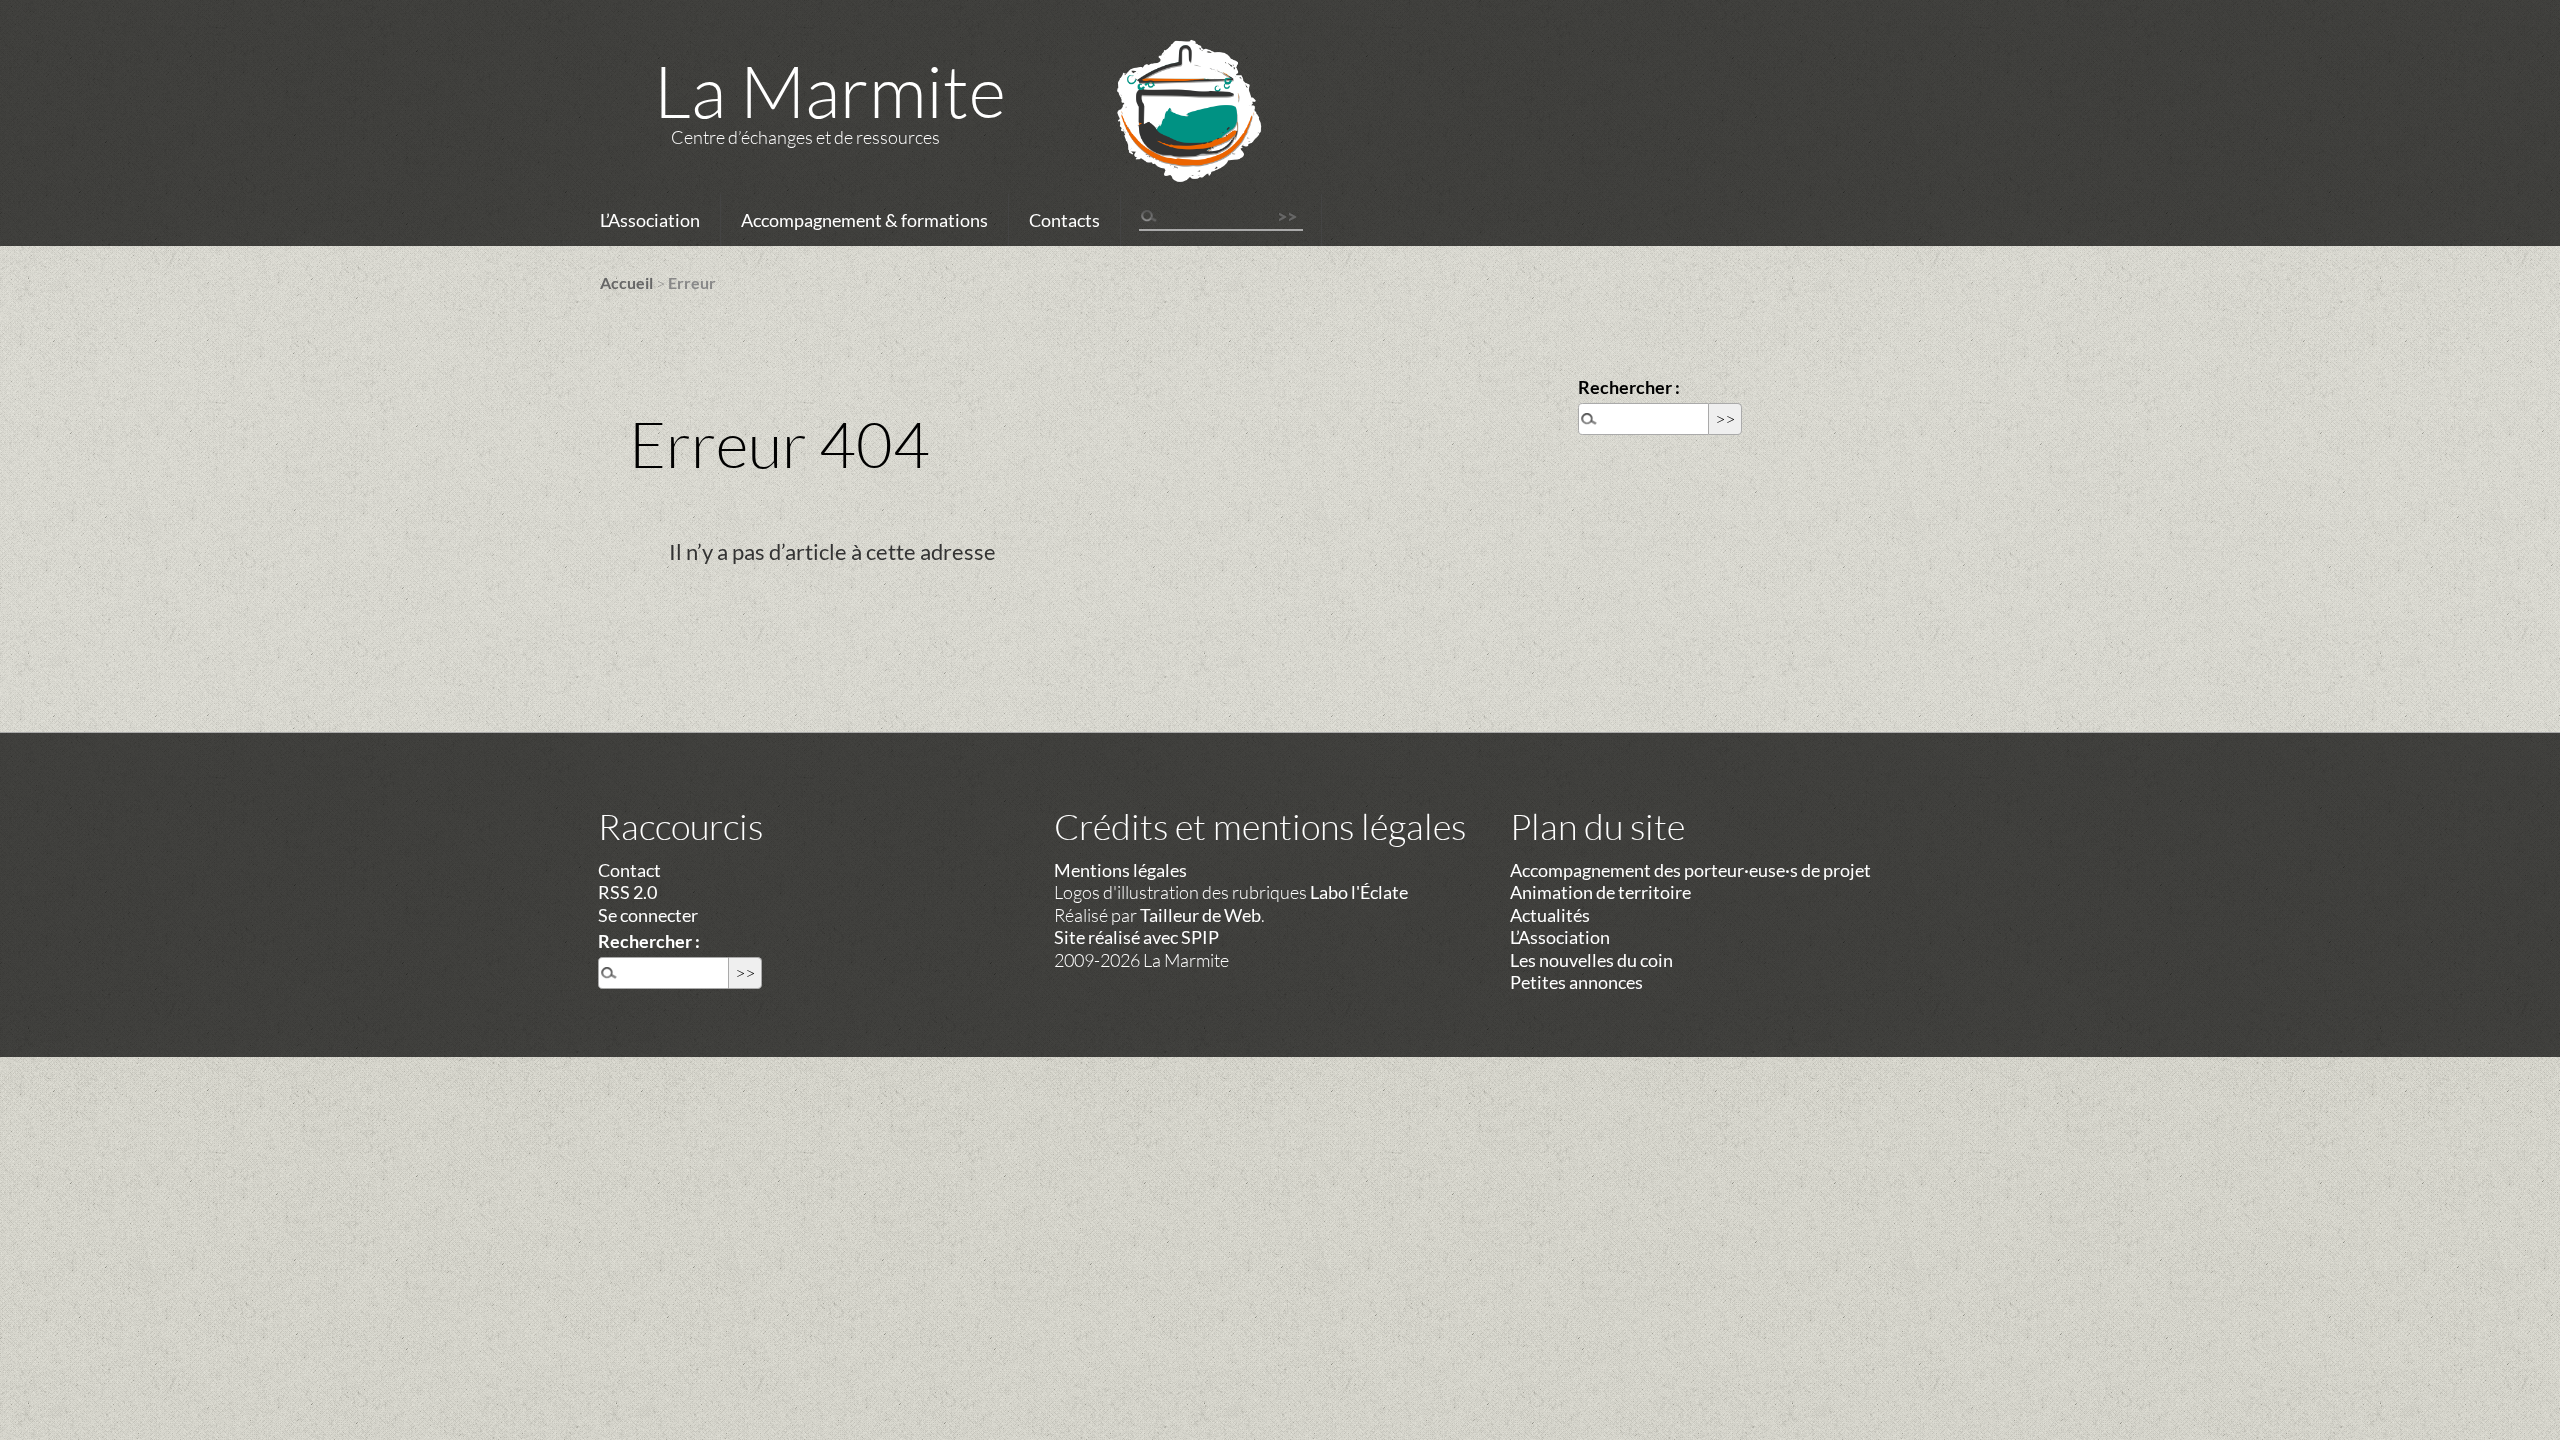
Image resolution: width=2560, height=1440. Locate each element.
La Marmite (830, 90)
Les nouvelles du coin (1591, 960)
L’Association (650, 220)
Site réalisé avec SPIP (1136, 937)
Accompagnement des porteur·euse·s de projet (1690, 870)
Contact (629, 870)
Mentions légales (1120, 870)
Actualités (1550, 915)
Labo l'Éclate (1359, 892)
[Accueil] (1163, 137)
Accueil (626, 282)
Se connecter (648, 915)
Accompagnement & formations (864, 220)
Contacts (1064, 220)
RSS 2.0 (627, 892)
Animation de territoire (1600, 892)
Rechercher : (1629, 387)
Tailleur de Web (1200, 915)
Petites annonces (1576, 982)
